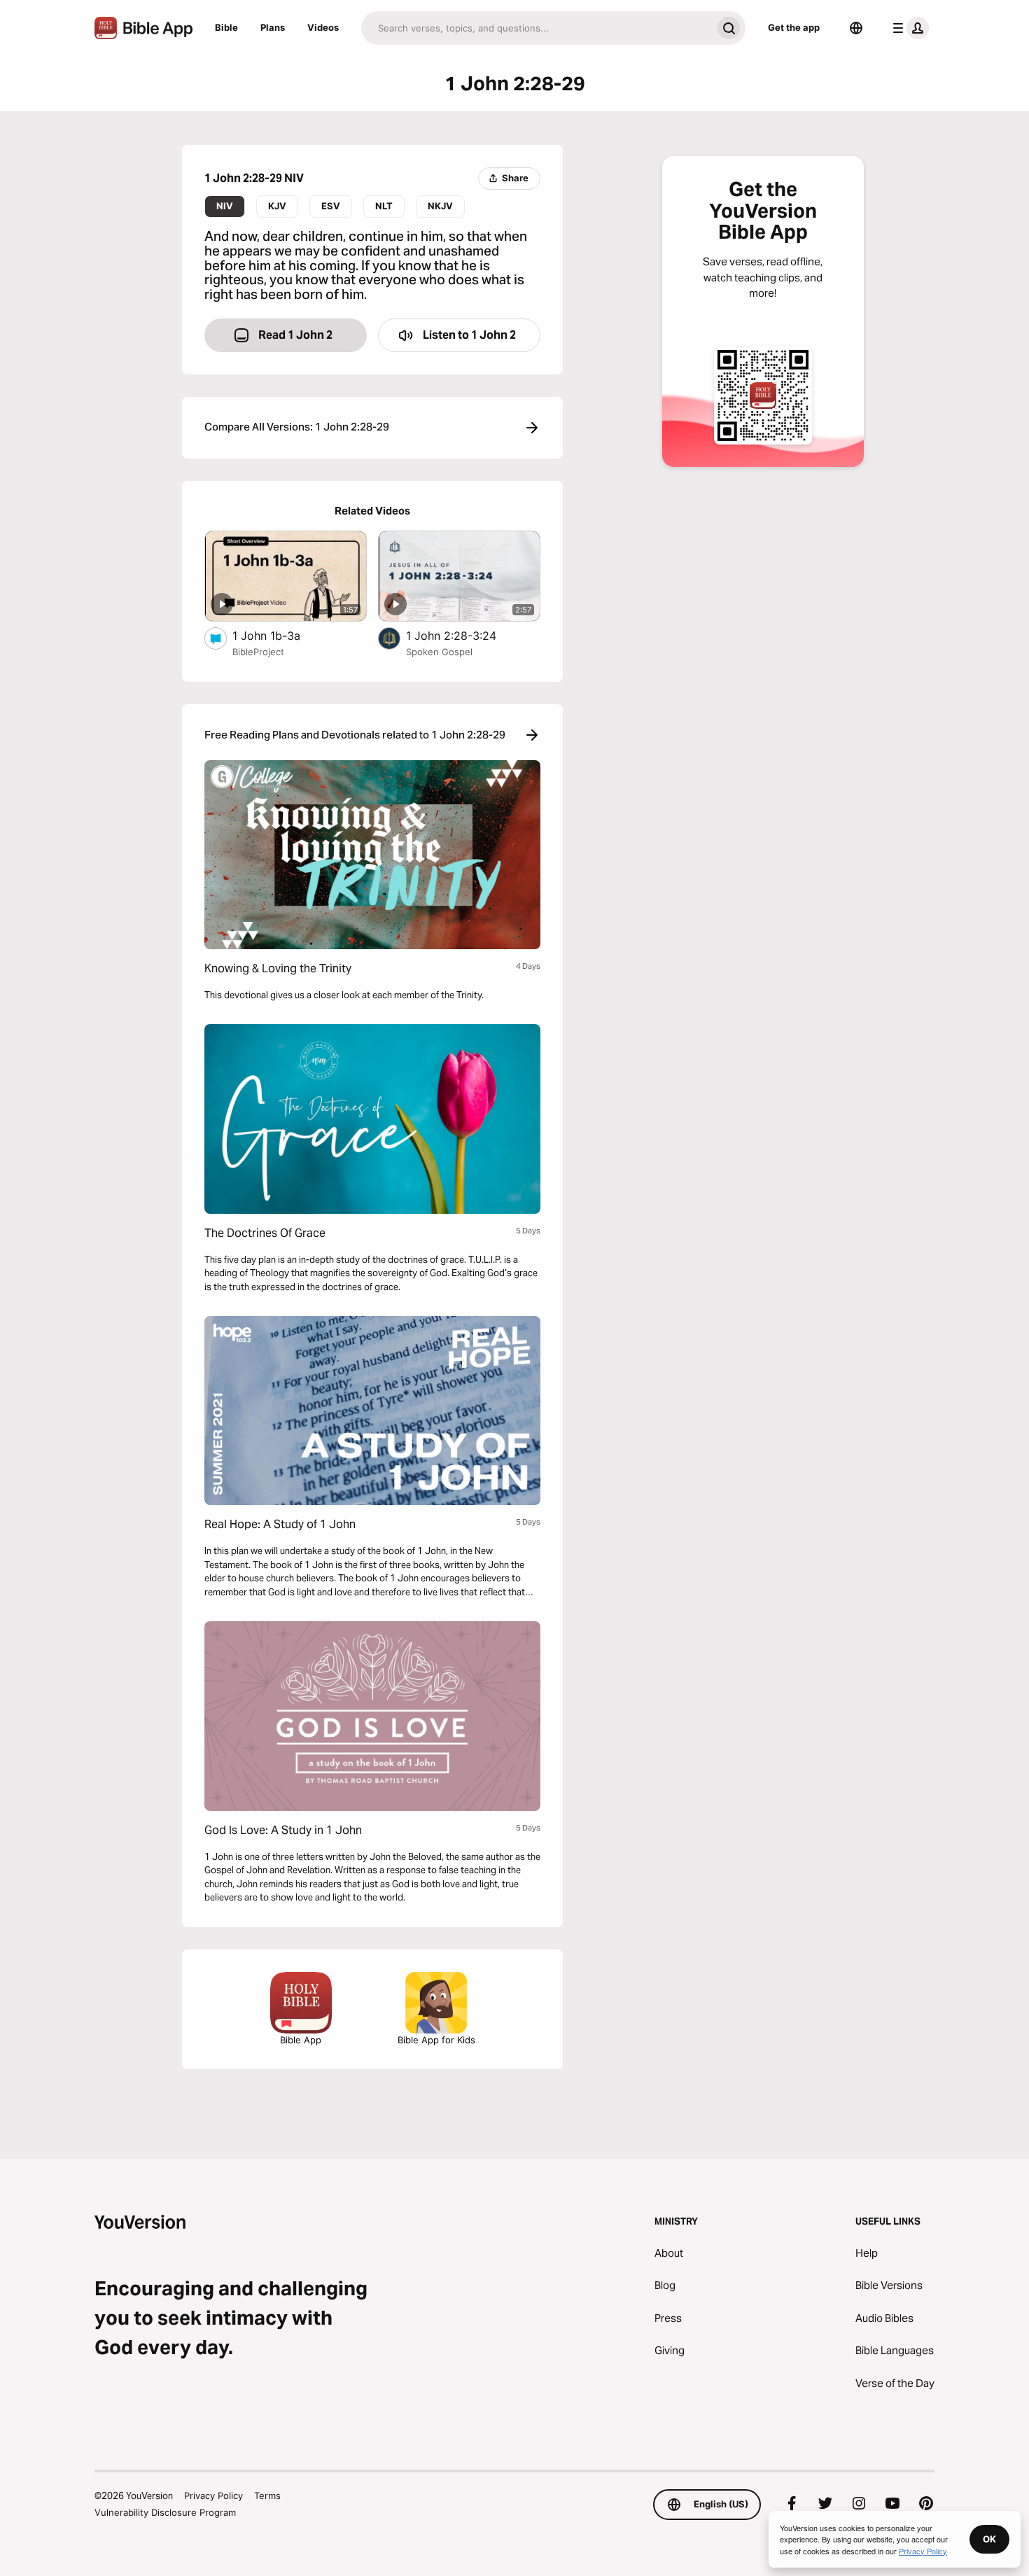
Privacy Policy (213, 2495)
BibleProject (258, 652)
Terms (267, 2495)
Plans (273, 27)
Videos (323, 27)
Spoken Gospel (439, 652)
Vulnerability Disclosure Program (165, 2512)
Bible (226, 27)
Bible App (301, 2040)
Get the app (794, 27)
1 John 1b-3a (280, 635)
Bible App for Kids (436, 2040)
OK (989, 2539)
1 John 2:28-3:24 (465, 635)
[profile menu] (908, 28)
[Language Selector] (856, 28)
